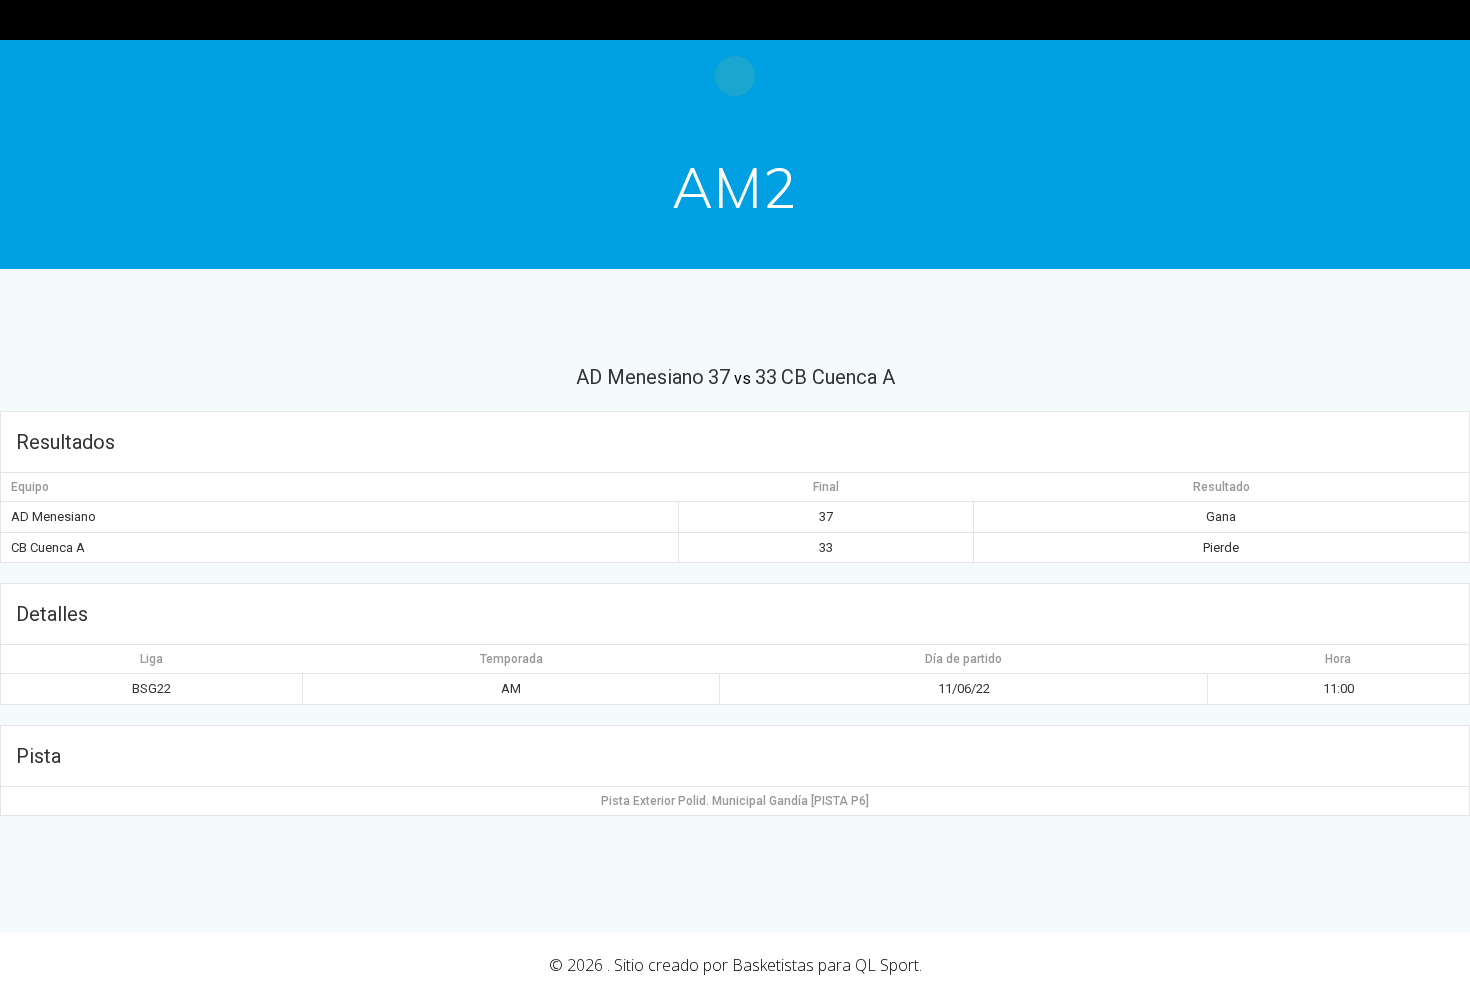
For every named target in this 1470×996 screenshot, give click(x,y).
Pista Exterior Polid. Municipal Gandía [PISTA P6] (735, 801)
